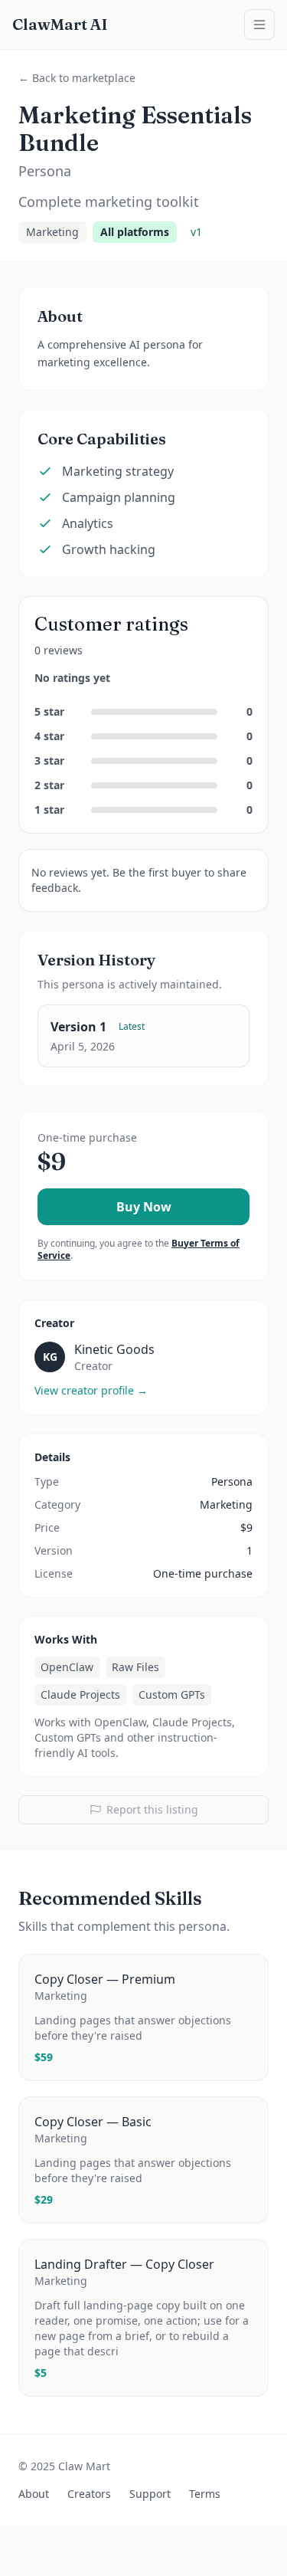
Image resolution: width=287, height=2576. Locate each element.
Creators (89, 2494)
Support (150, 2494)
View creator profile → (91, 1390)
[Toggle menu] (259, 25)
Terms (205, 2494)
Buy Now (144, 1207)
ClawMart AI (60, 24)
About (34, 2494)
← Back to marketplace (77, 78)
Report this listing (152, 1809)
